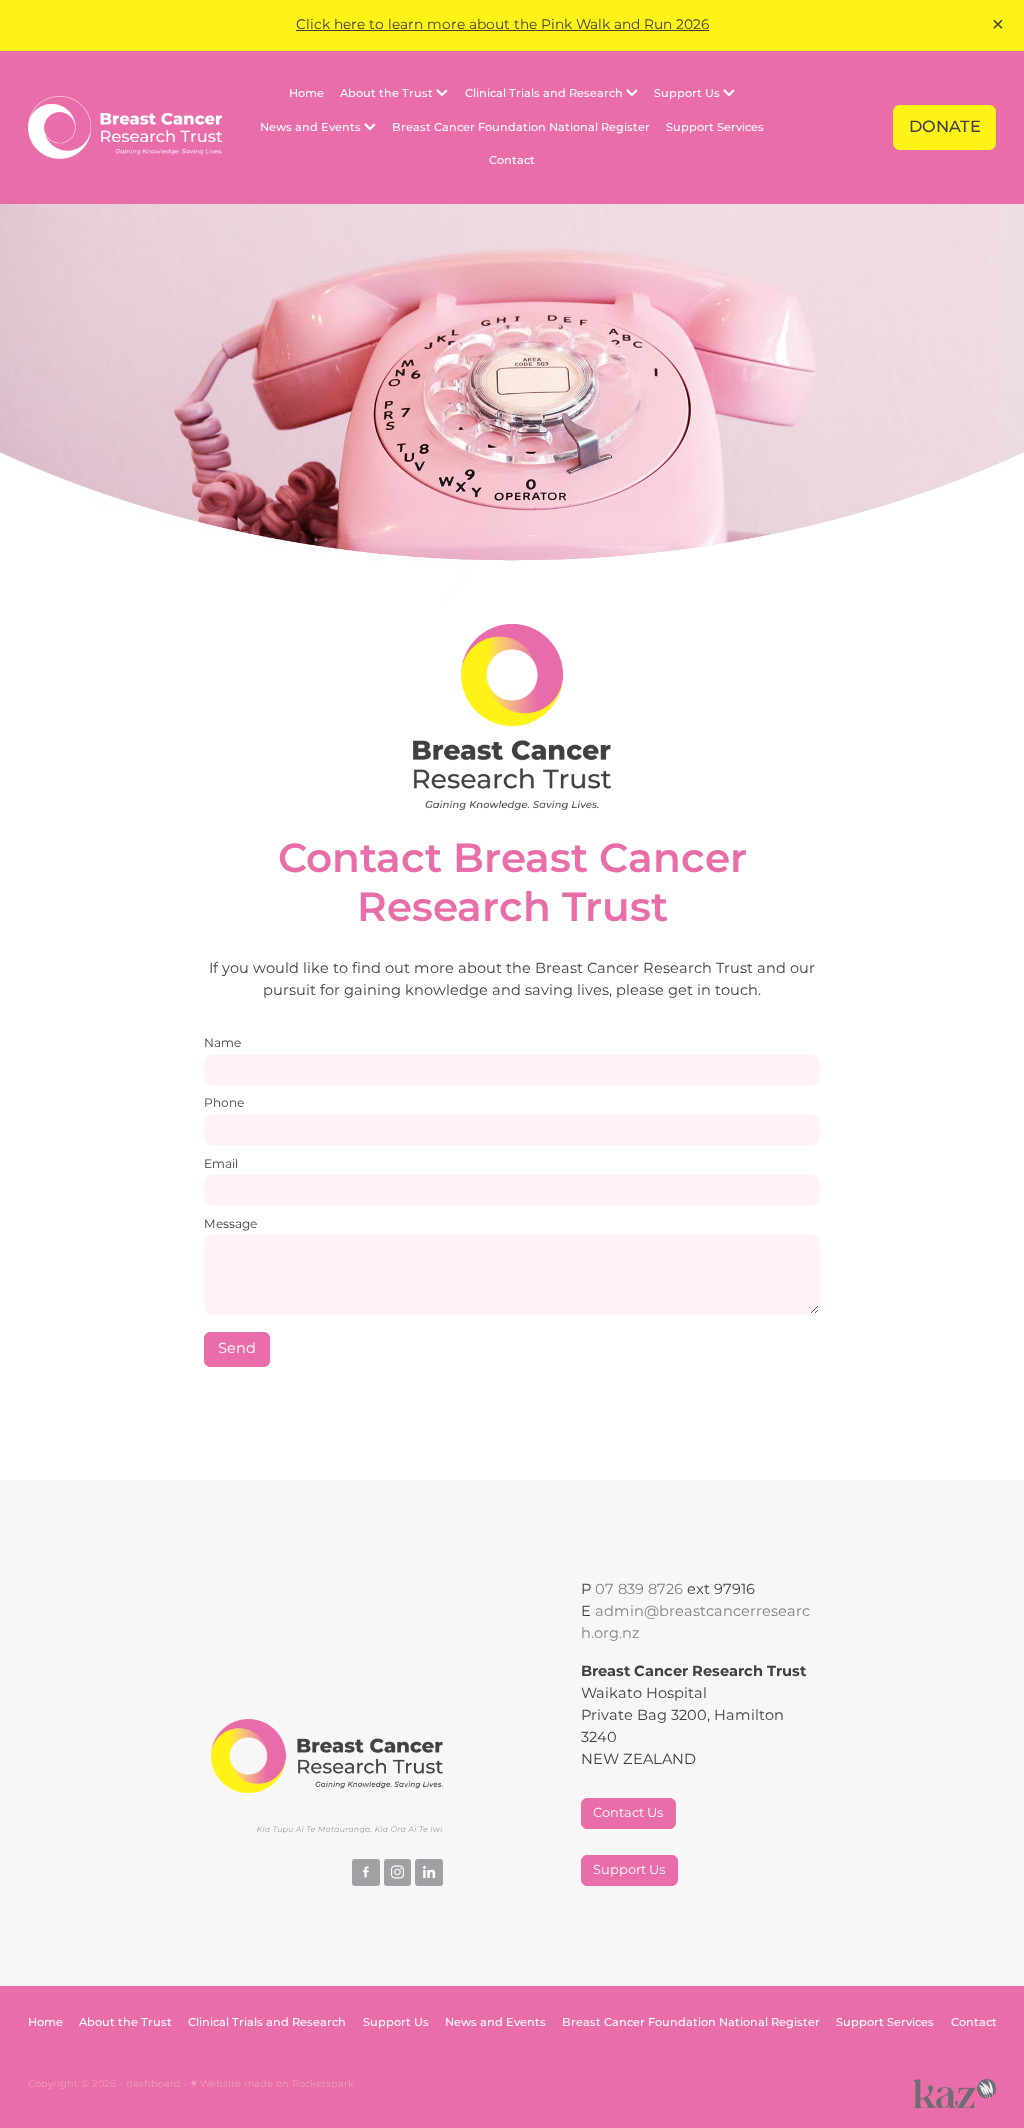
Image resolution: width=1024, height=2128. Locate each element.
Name (222, 1043)
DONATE (945, 127)
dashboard (153, 2084)
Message (230, 1224)
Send (237, 1349)
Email (221, 1164)
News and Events (312, 127)
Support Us (688, 93)
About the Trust (388, 93)
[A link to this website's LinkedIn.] (429, 1873)
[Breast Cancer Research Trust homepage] (125, 127)
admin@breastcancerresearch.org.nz (695, 1623)
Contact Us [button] (628, 1813)
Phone (224, 1103)
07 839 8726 (639, 1590)
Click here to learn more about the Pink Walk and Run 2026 (502, 25)
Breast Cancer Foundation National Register (521, 127)
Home (306, 93)
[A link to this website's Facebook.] (366, 1873)
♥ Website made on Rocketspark (272, 2084)
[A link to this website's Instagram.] (398, 1873)
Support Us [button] (629, 1870)
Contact (512, 160)
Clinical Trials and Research (545, 93)
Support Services (715, 127)
